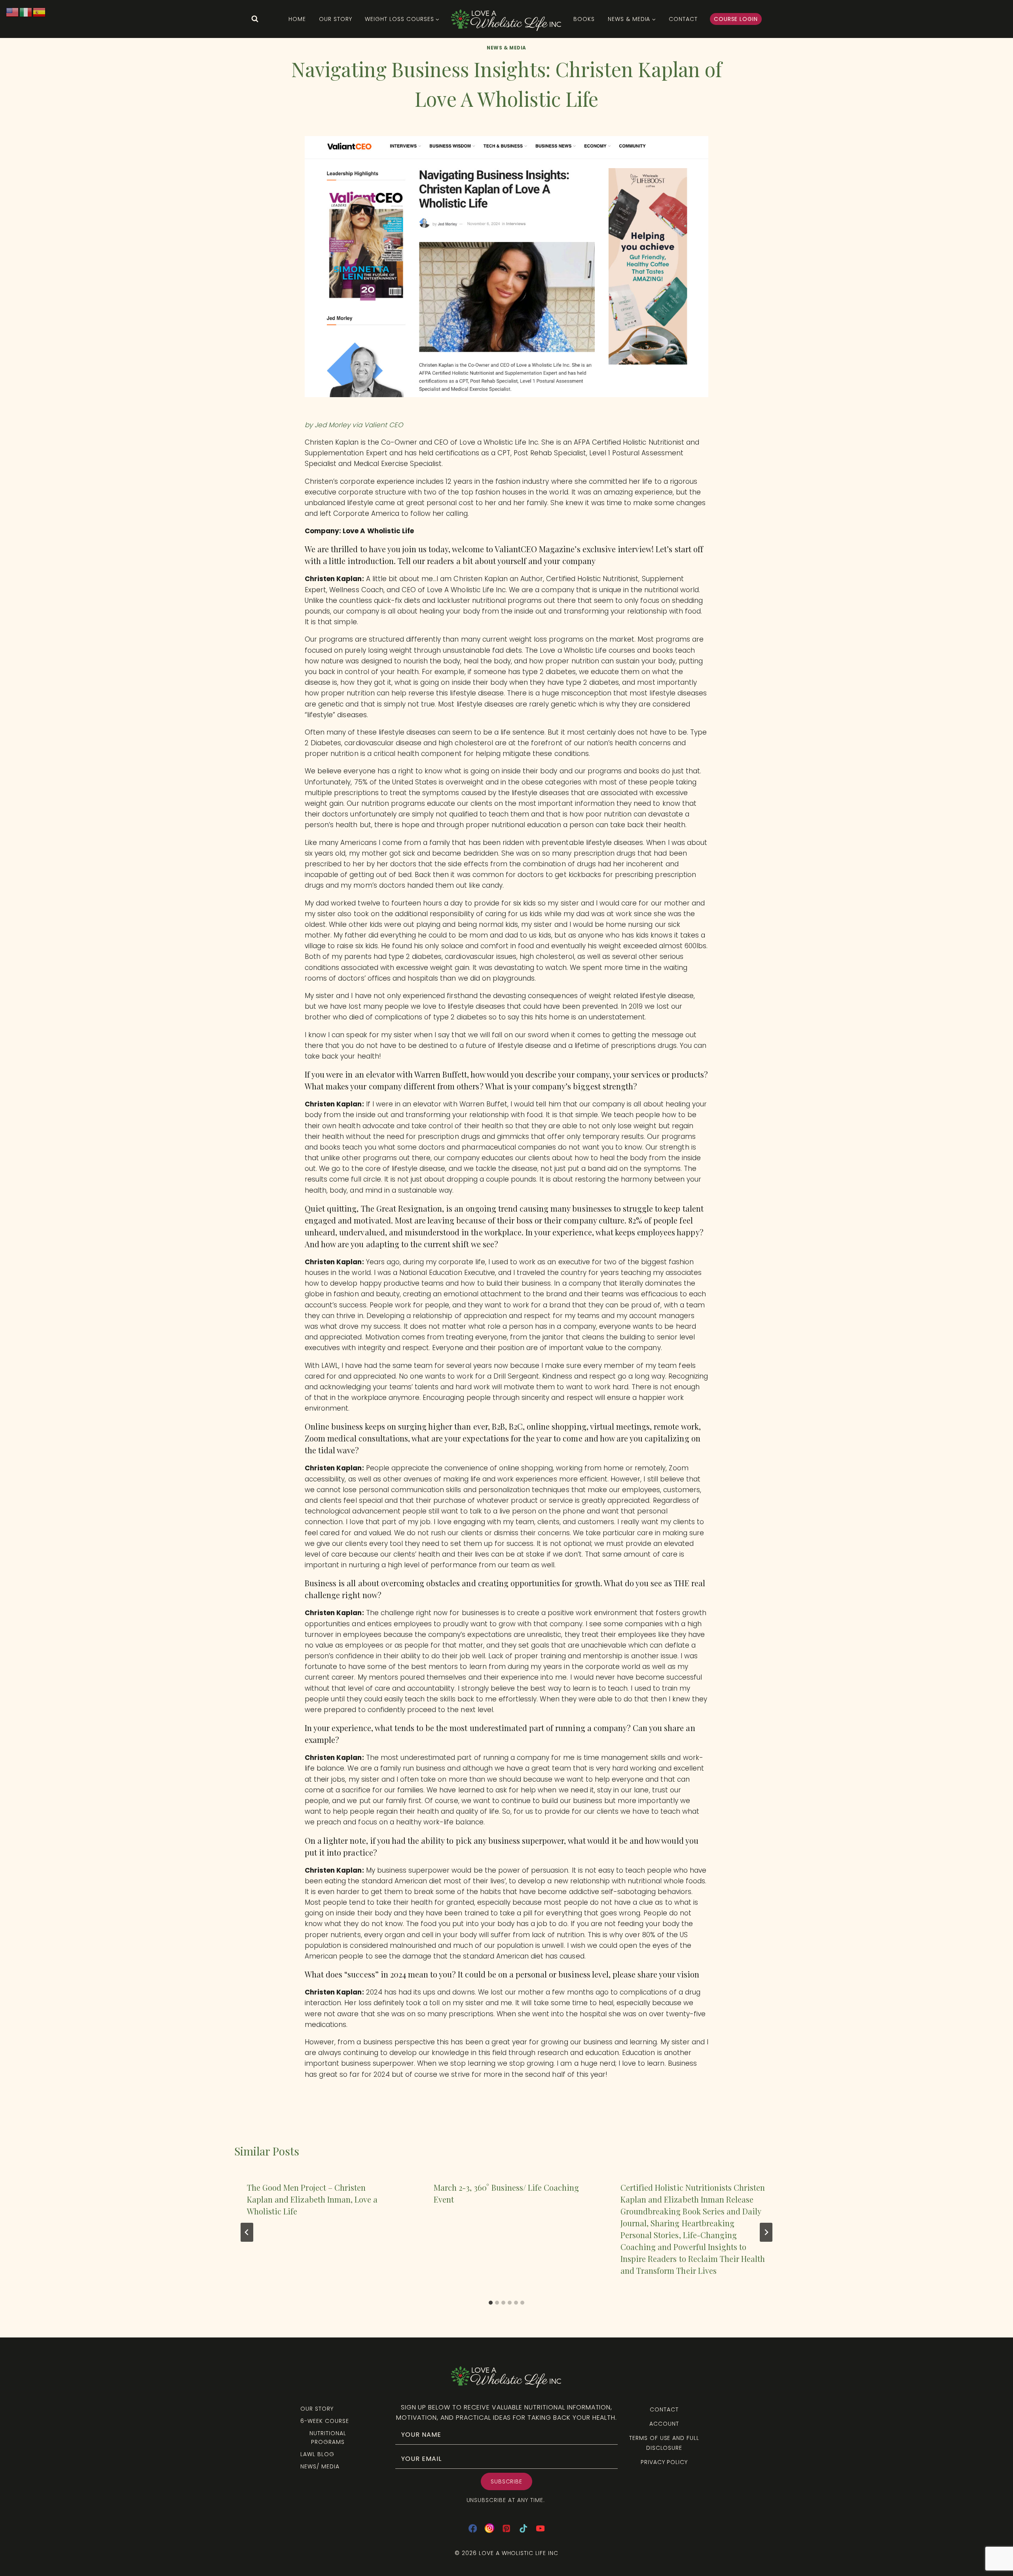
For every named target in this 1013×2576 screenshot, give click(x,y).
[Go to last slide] (247, 2232)
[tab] (491, 2303)
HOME (297, 19)
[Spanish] (40, 12)
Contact (683, 19)
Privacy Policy (664, 2462)
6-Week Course (324, 2421)
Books (584, 19)
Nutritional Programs (328, 2438)
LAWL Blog (317, 2454)
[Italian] (26, 12)
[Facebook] (473, 2528)
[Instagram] (490, 2528)
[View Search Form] (255, 19)
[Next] (766, 2232)
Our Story (336, 19)
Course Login (736, 19)
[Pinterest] (507, 2528)
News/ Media (320, 2466)
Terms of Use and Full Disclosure (664, 2443)
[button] (507, 2481)
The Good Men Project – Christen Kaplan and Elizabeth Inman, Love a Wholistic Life (312, 2199)
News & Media (506, 48)
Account (664, 2424)
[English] (13, 12)
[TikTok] (523, 2528)
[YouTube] (540, 2528)
